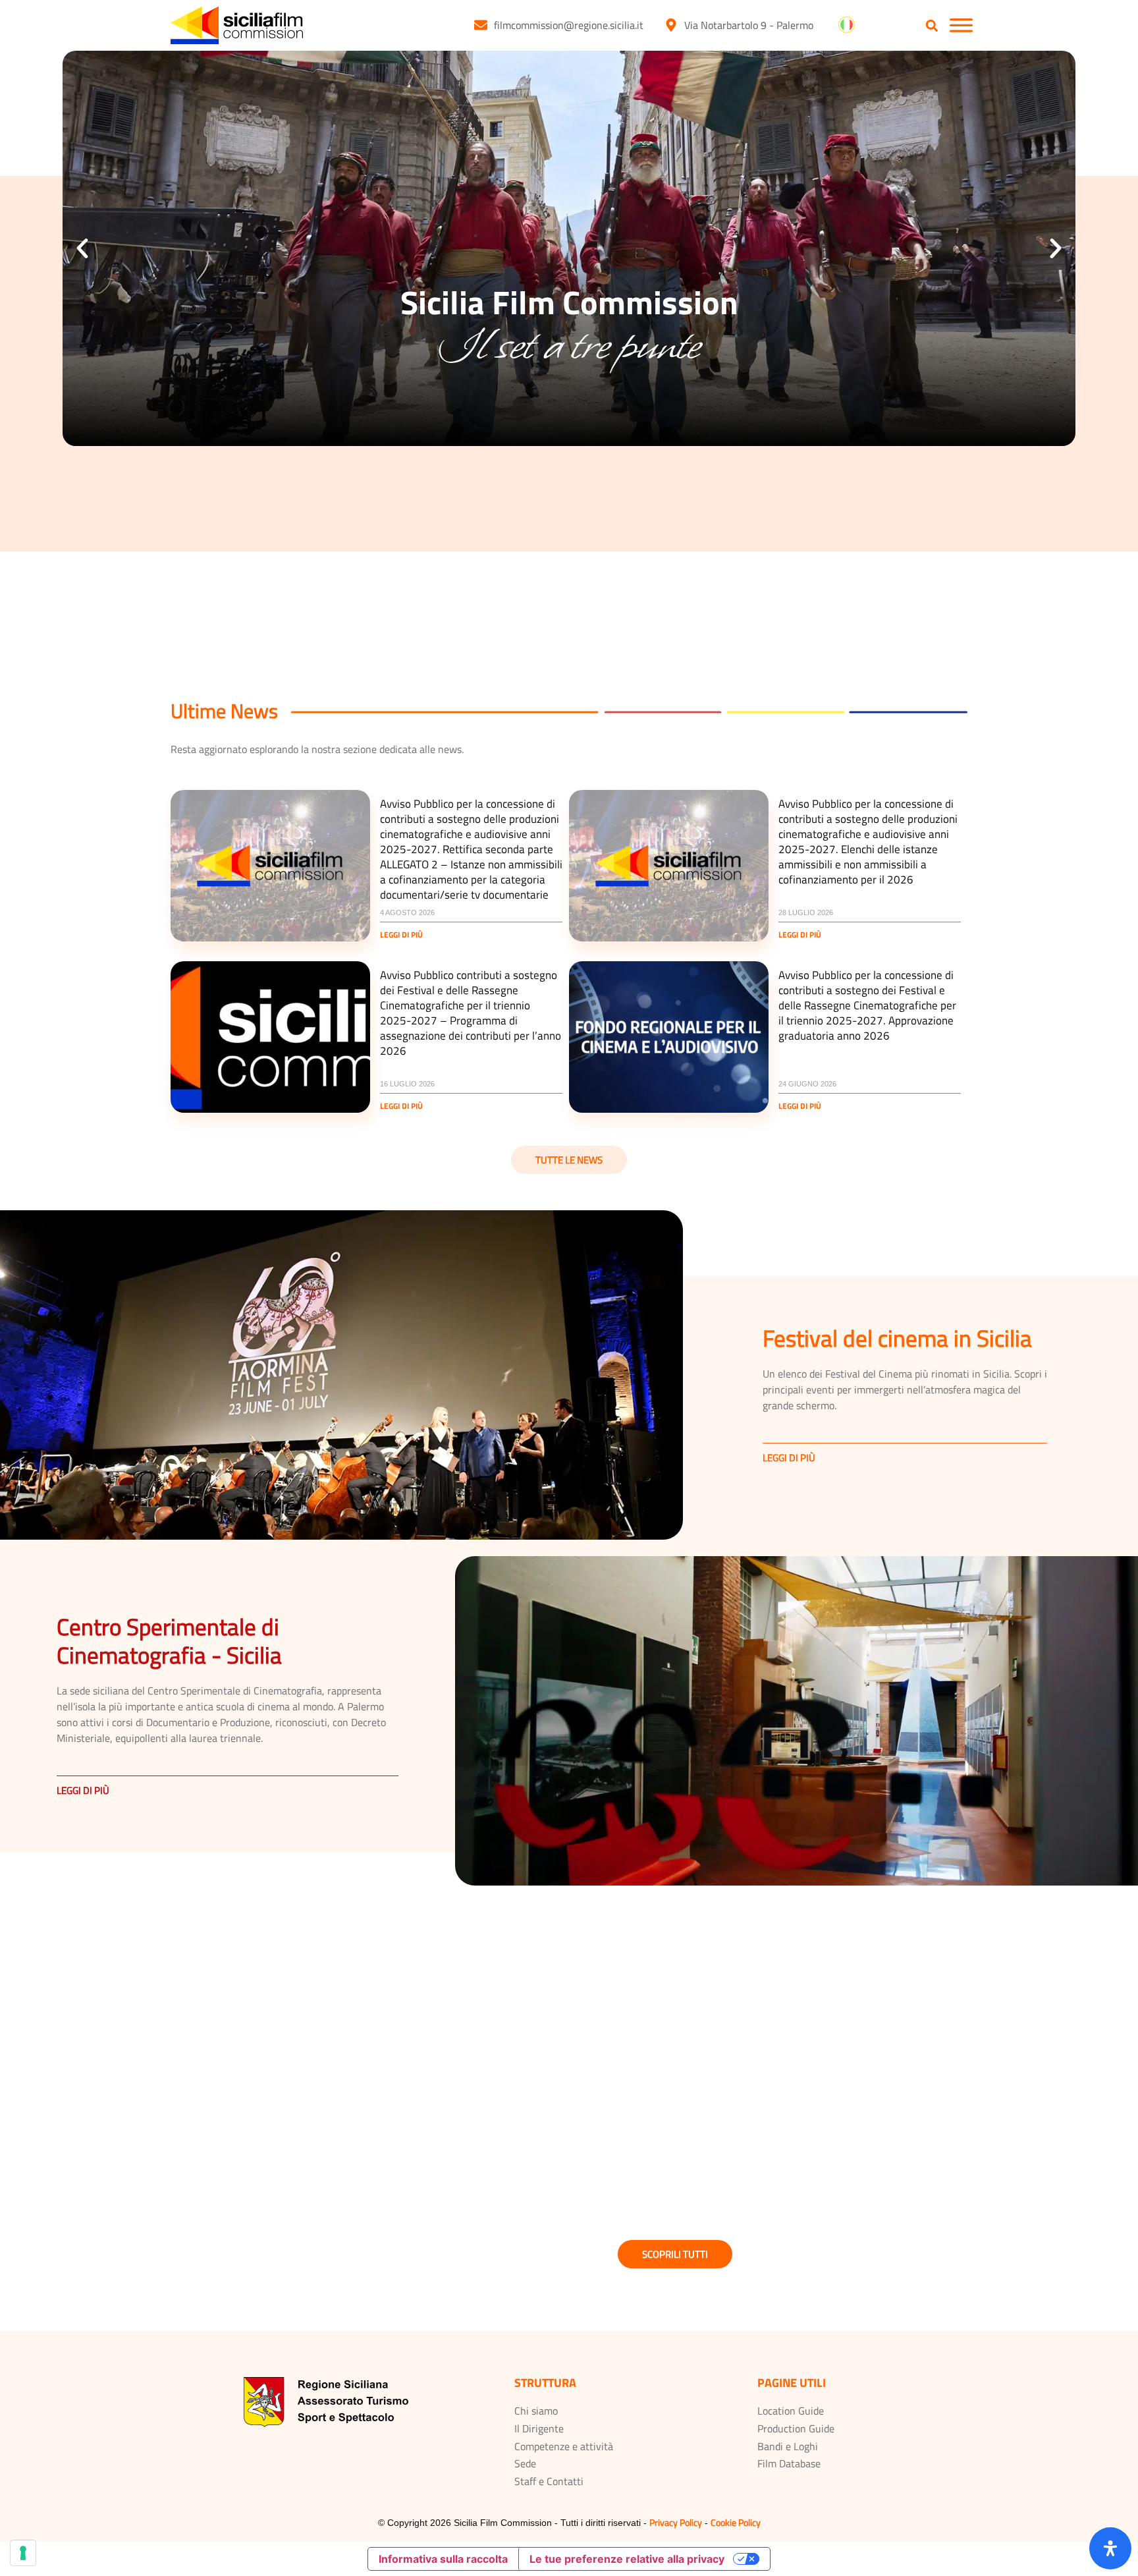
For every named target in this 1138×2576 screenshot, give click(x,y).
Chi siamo (536, 2411)
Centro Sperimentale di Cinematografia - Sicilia (169, 1641)
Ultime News (224, 711)
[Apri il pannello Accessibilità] (1110, 2548)
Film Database (789, 2463)
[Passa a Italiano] (847, 25)
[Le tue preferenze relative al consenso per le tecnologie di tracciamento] (23, 2553)
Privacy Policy (676, 2522)
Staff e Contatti (549, 2481)
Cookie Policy (736, 2522)
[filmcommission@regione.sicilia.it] (481, 25)
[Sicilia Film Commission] (237, 25)
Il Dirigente (539, 2428)
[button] (932, 26)
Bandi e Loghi (788, 2446)
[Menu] (961, 25)
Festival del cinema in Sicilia (897, 1338)
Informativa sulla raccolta (443, 2559)
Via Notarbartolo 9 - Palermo (749, 25)
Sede (525, 2463)
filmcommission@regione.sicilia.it (569, 25)
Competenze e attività (564, 2446)
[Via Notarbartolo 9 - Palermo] (671, 25)
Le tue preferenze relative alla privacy (627, 2559)
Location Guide (791, 2411)
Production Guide (796, 2428)
